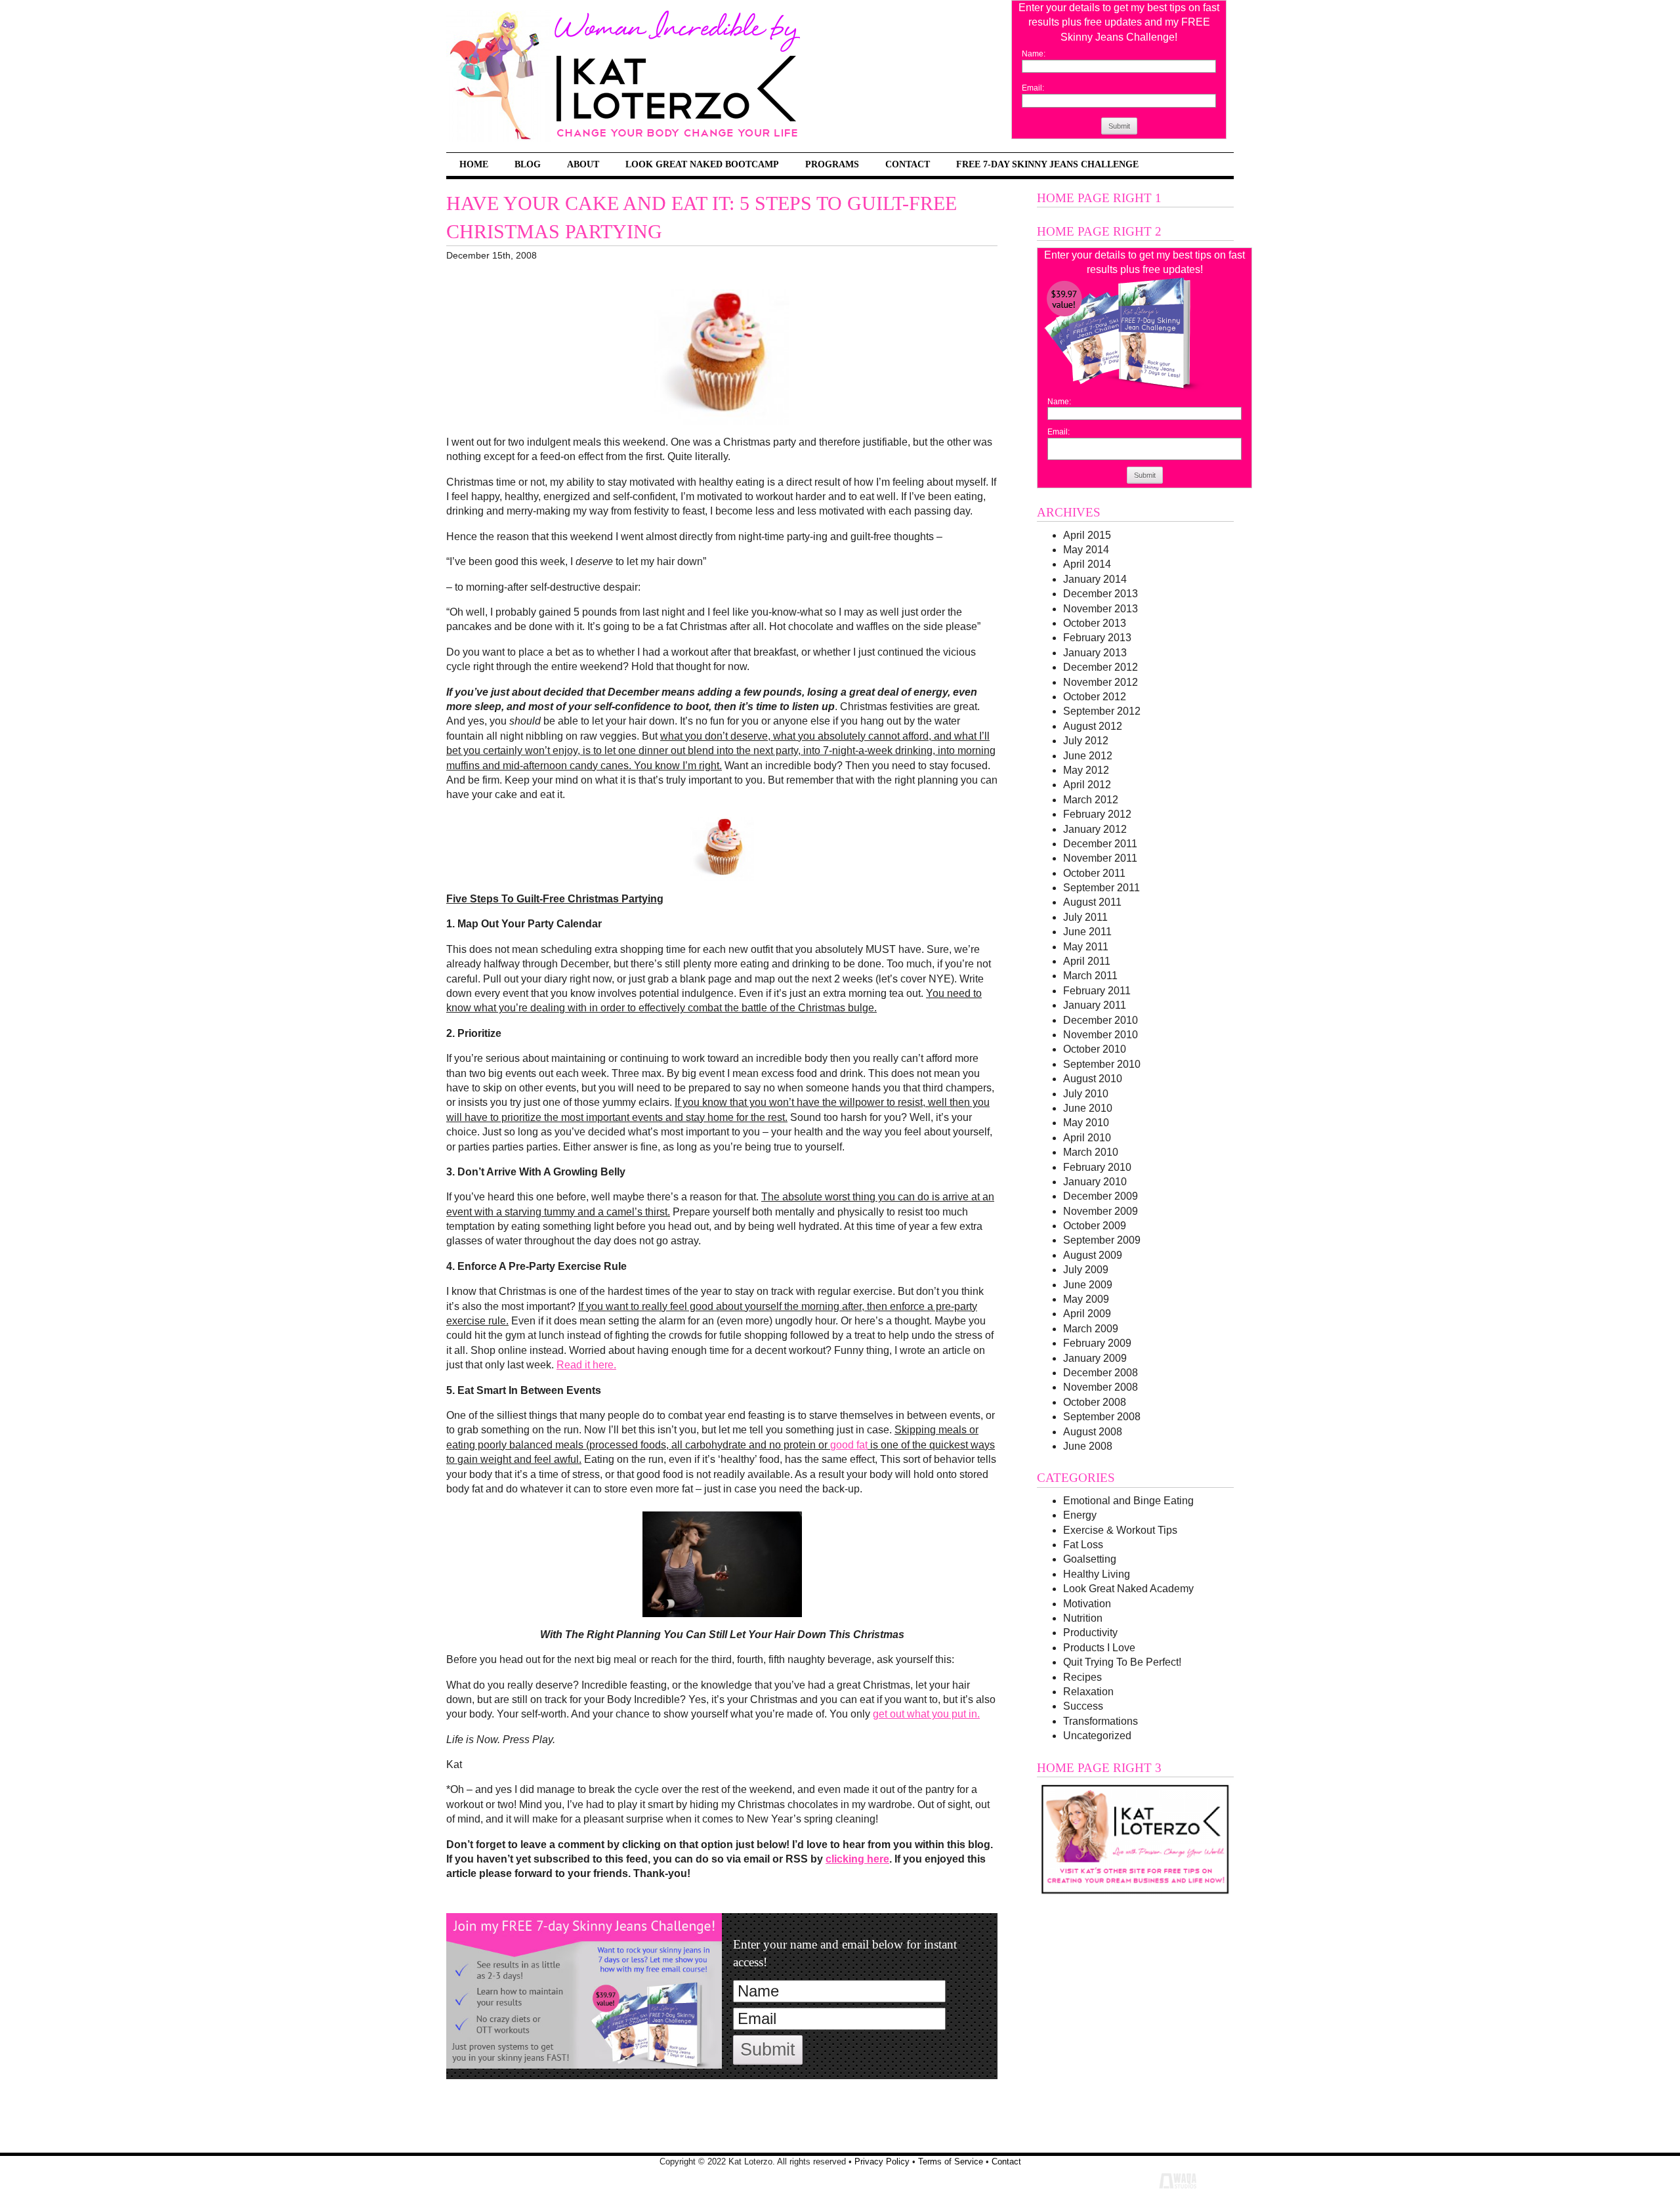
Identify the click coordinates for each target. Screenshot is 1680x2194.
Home (474, 164)
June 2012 (1088, 756)
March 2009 (1091, 1329)
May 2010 (1086, 1123)
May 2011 (1086, 947)
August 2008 (1093, 1432)
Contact (908, 164)
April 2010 (1087, 1138)
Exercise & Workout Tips (1120, 1530)
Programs (832, 164)
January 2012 (1095, 829)
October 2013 (1095, 623)
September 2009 (1102, 1240)
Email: (1033, 88)
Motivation (1087, 1604)
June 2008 (1088, 1446)
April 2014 (1087, 564)
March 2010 (1091, 1152)
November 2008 (1101, 1387)
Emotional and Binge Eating (1128, 1501)
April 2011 (1087, 961)
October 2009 (1095, 1226)
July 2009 (1086, 1270)
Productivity (1090, 1633)
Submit (1119, 126)
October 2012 (1095, 697)
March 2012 (1091, 800)
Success (1083, 1706)
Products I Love (1099, 1648)
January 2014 (1095, 579)
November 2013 (1101, 609)
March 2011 (1090, 976)
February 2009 (1097, 1343)
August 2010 (1093, 1079)
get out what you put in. (926, 1714)
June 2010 (1088, 1108)
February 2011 (1097, 991)
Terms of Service (951, 2162)
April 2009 (1087, 1314)
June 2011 (1087, 932)
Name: (1034, 54)
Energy (1080, 1515)
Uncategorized (1097, 1736)
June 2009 (1088, 1285)
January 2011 (1095, 1005)
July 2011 (1085, 917)
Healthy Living (1097, 1574)
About (583, 164)
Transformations (1101, 1721)
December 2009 (1101, 1196)
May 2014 (1086, 550)
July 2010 (1086, 1094)
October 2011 (1094, 873)
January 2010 (1095, 1182)
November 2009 (1101, 1211)
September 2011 (1102, 888)
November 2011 (1100, 858)
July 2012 (1086, 741)
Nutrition (1083, 1618)
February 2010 (1097, 1167)
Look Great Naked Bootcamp (702, 164)
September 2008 (1102, 1417)
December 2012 (1101, 667)
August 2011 (1092, 902)
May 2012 (1086, 770)
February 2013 (1097, 638)
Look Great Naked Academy (1128, 1589)
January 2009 (1095, 1358)
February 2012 (1097, 814)
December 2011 (1100, 844)
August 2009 (1093, 1255)
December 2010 (1101, 1020)
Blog (528, 164)
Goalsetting (1090, 1559)
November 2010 (1101, 1035)
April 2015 (1087, 535)
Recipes (1082, 1677)
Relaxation (1088, 1692)
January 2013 (1095, 653)
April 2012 (1087, 785)
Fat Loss (1083, 1545)
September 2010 (1102, 1064)
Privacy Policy (882, 2162)
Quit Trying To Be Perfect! (1122, 1662)
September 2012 (1102, 711)
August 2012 (1093, 726)
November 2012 (1101, 682)
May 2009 (1086, 1299)
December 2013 (1101, 594)
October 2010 (1095, 1049)
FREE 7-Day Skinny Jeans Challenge (1047, 164)
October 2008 (1095, 1402)
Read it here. (586, 1365)
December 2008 (1101, 1373)
